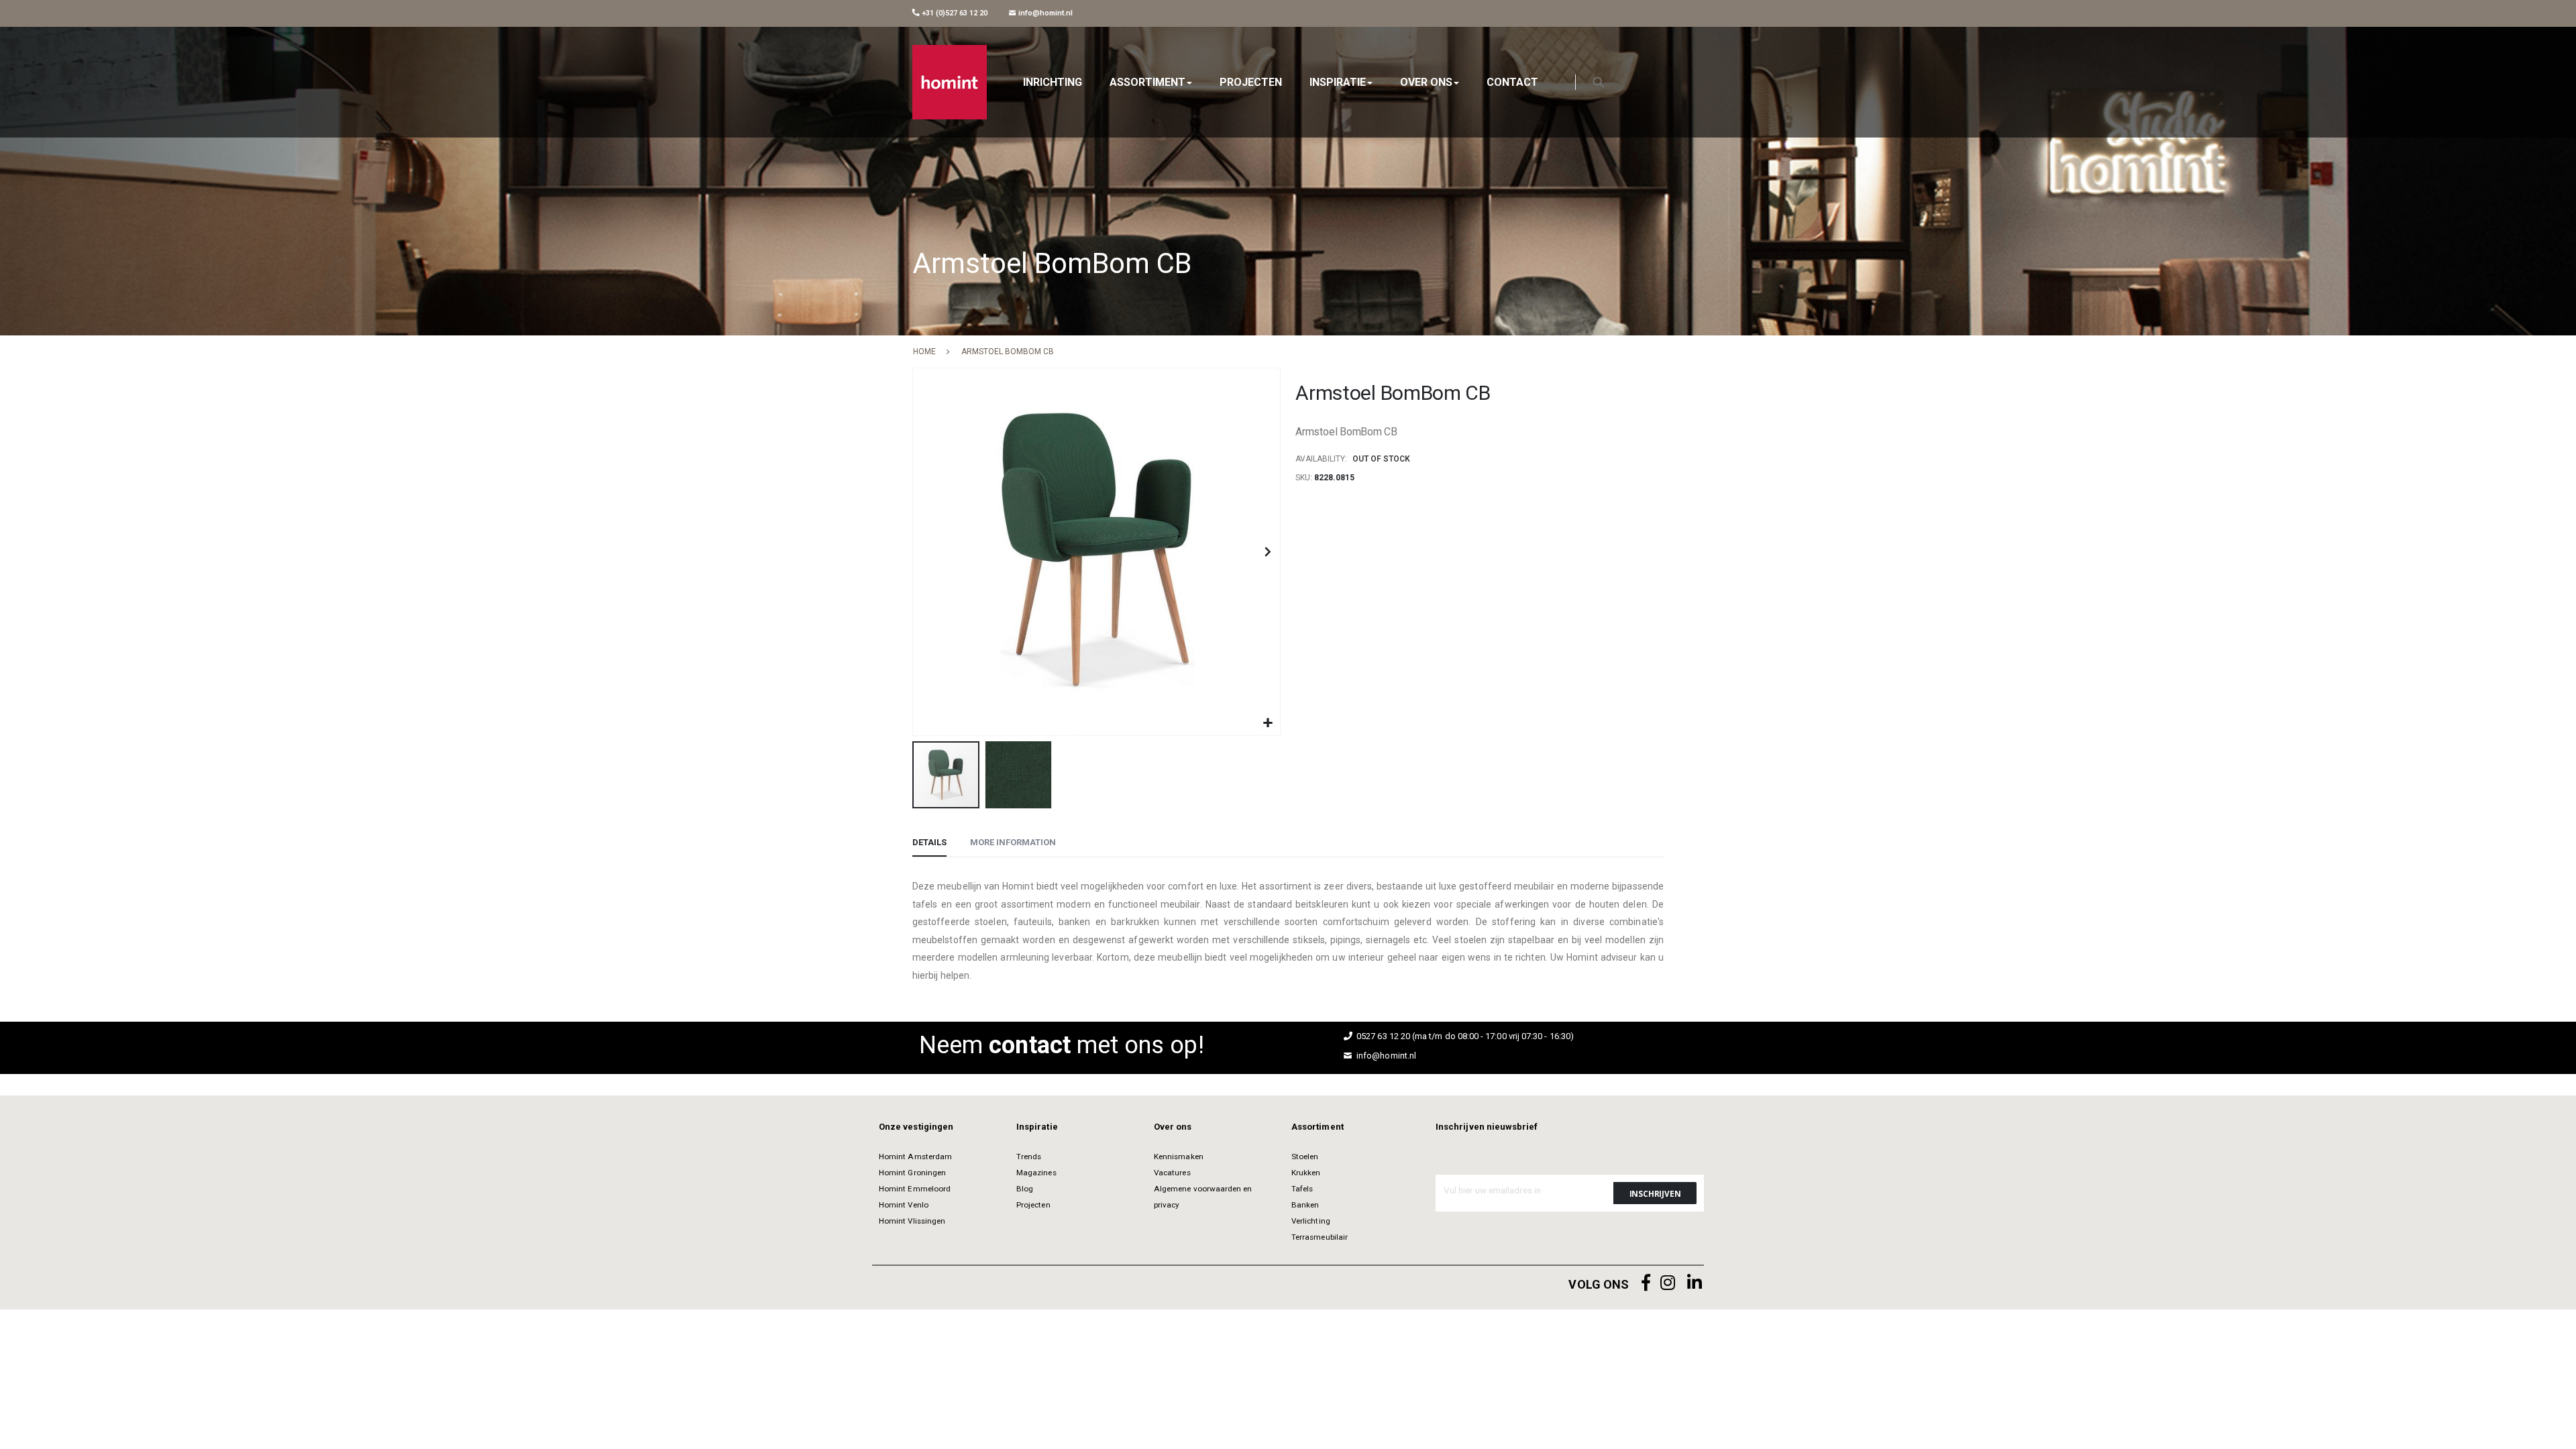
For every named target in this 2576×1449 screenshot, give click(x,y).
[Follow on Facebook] (1646, 1283)
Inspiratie (1037, 1127)
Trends (1029, 1157)
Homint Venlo (904, 1205)
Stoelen (1305, 1157)
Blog (1025, 1189)
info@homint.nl (1044, 13)
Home (924, 352)
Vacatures (1172, 1173)
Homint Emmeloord (915, 1189)
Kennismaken (1179, 1157)
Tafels (1302, 1189)
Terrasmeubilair (1320, 1237)
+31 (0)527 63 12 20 (954, 13)
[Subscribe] (1655, 1193)
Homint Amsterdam (915, 1157)
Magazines (1036, 1173)
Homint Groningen (912, 1173)
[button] (1268, 723)
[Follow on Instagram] (1668, 1283)
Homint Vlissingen (912, 1221)
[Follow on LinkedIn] (1695, 1283)
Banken (1305, 1205)
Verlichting (1311, 1221)
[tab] (929, 843)
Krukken (1306, 1173)
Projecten (1033, 1205)
